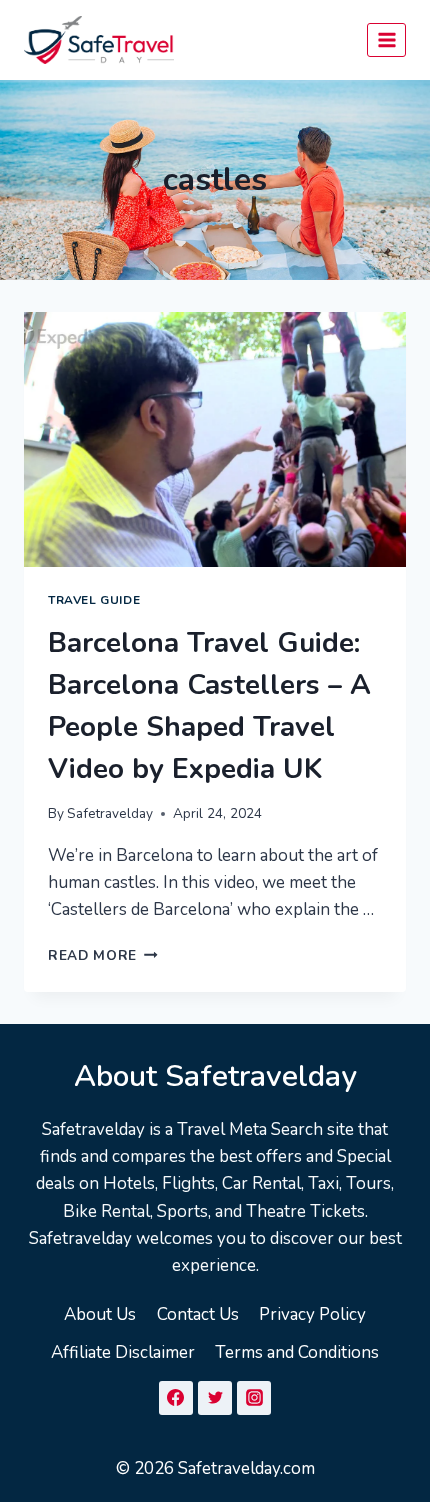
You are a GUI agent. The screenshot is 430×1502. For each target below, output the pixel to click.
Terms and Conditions (297, 1352)
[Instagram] (254, 1398)
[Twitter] (215, 1398)
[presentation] (215, 439)
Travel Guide (94, 600)
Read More (103, 955)
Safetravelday (110, 813)
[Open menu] (386, 39)
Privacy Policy (312, 1314)
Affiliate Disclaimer (123, 1352)
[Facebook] (176, 1398)
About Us (100, 1314)
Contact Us (198, 1314)
